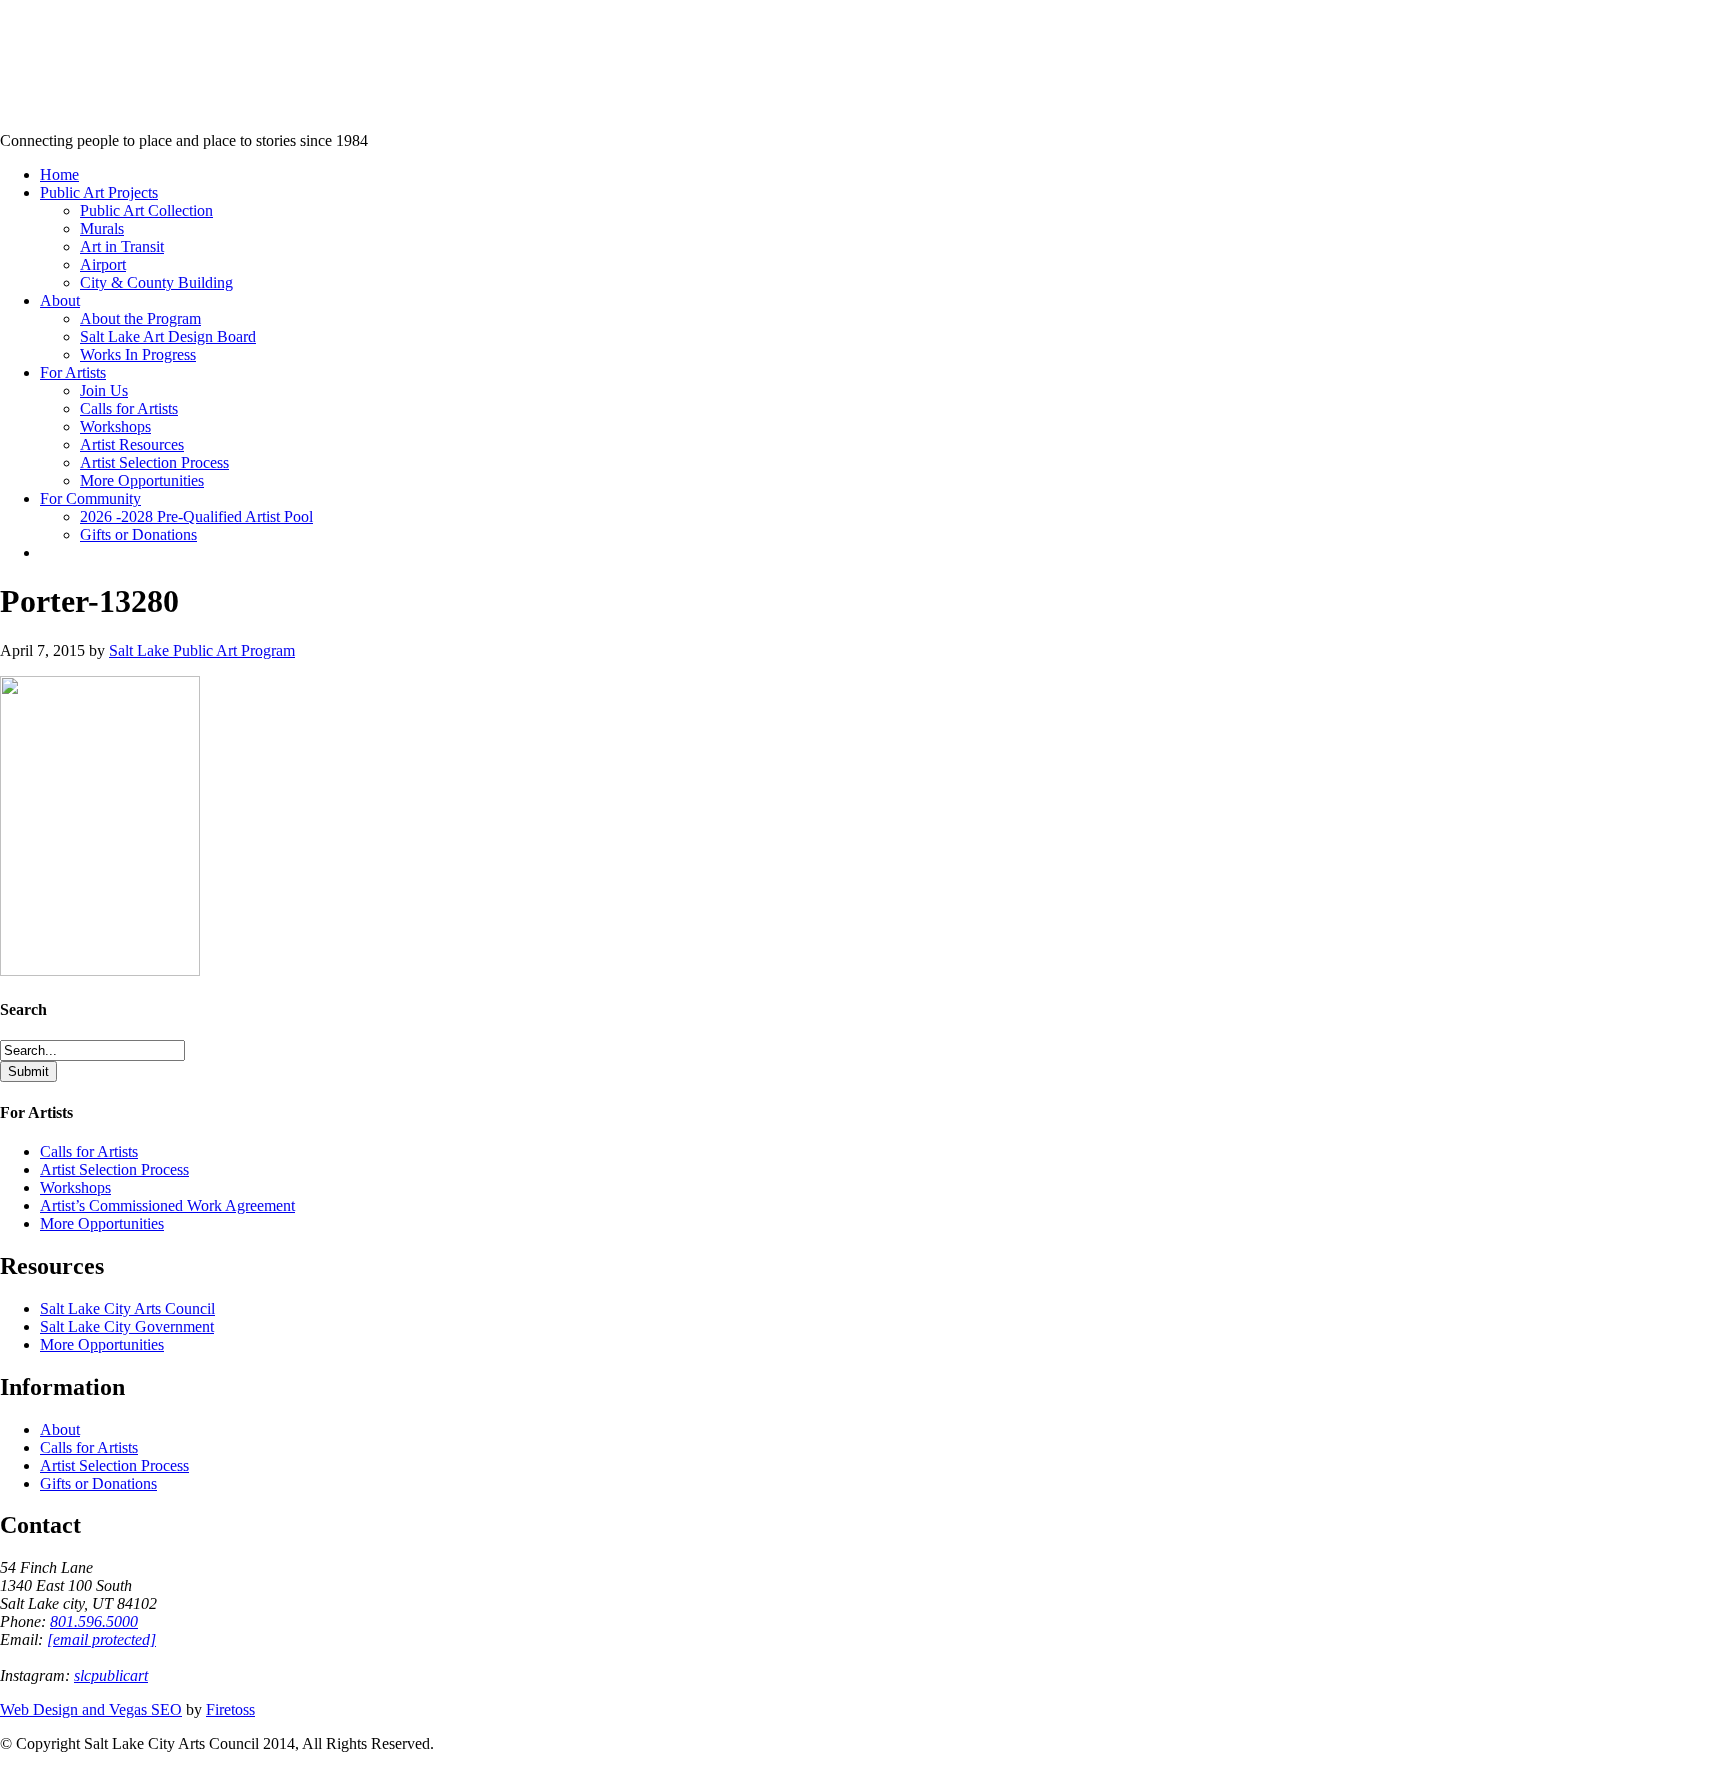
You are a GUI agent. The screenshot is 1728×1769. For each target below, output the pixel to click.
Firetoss (230, 1709)
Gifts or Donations (98, 1483)
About (60, 1429)
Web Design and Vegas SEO (91, 1709)
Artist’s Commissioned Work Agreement (167, 1205)
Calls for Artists (89, 1151)
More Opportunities (102, 1223)
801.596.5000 (94, 1621)
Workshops (75, 1187)
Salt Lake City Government (127, 1326)
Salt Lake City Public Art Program (45, 42)
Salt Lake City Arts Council (127, 1308)
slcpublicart (111, 1675)
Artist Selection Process (114, 1169)
